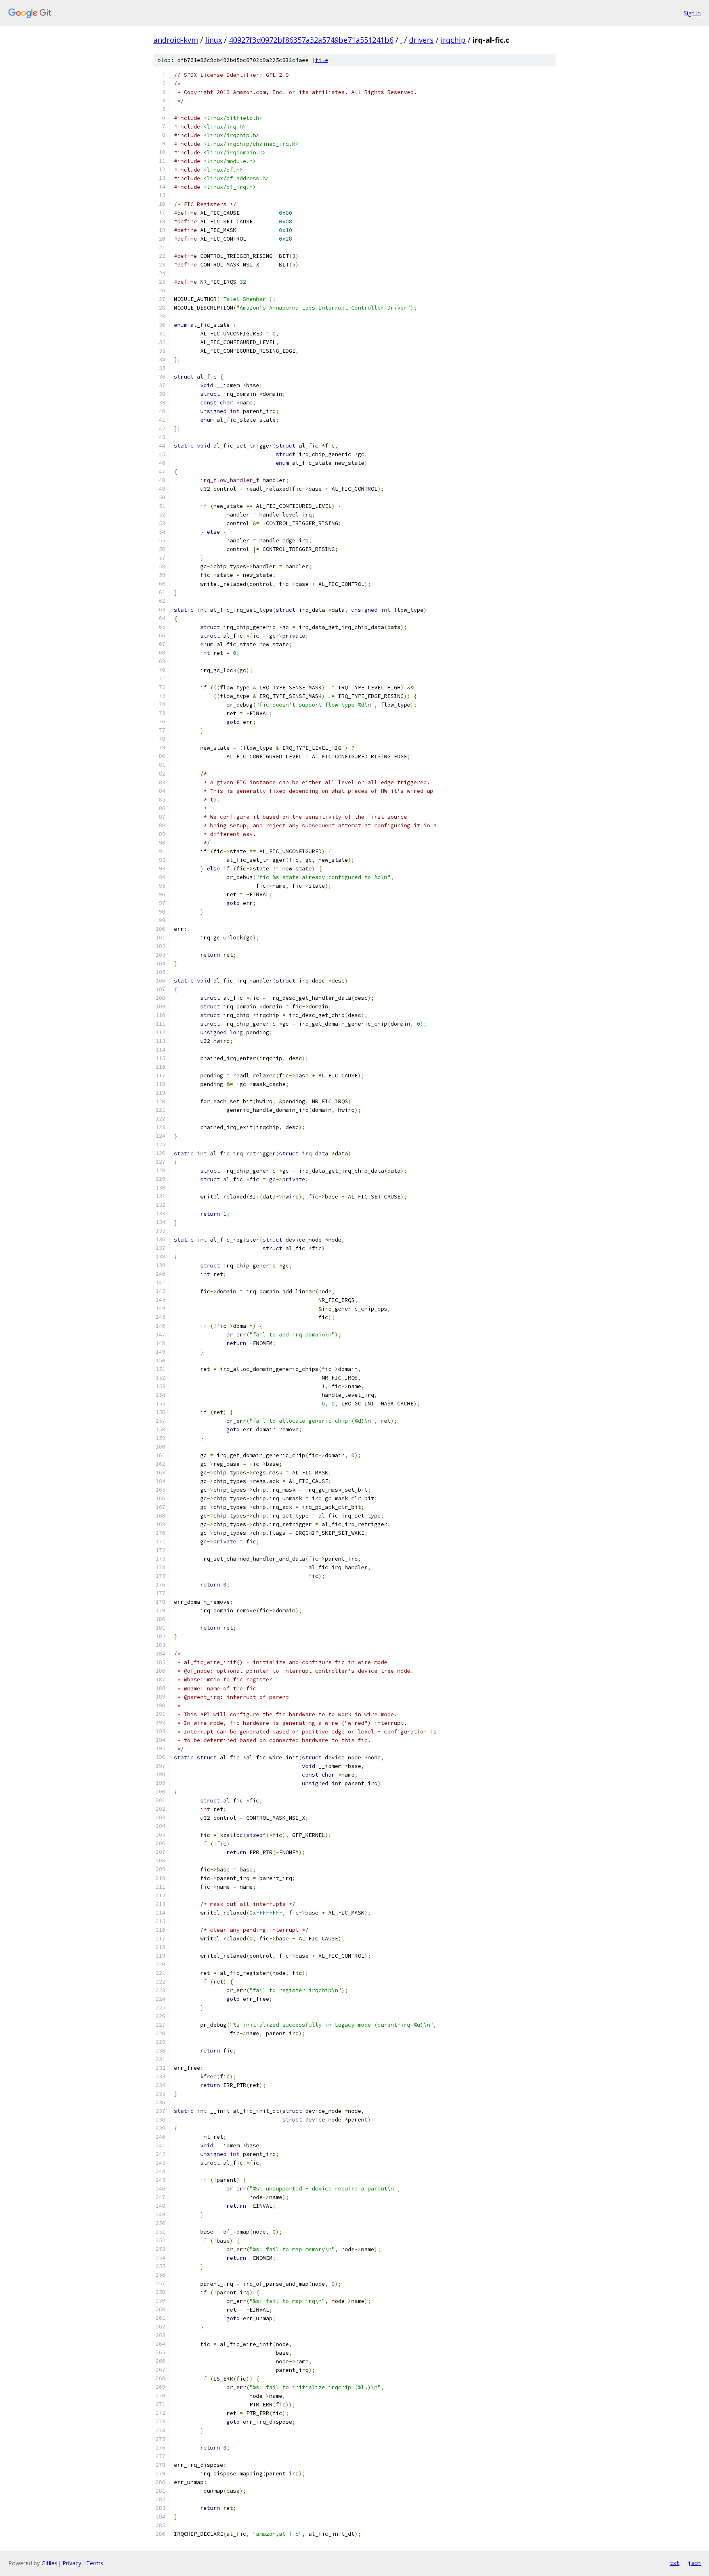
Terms (95, 2563)
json (694, 2563)
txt (675, 2563)
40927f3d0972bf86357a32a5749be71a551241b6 (311, 40)
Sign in (692, 13)
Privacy (72, 2563)
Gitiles (49, 2563)
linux (214, 40)
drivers (421, 40)
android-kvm (176, 40)
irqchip (453, 40)
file (322, 60)
